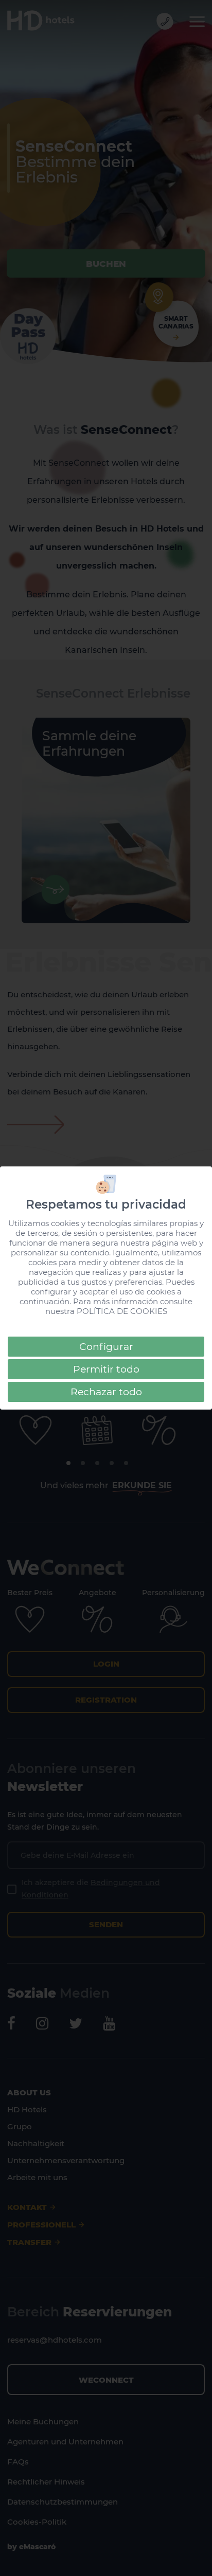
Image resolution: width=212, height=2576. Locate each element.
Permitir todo (106, 1369)
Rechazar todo (106, 1392)
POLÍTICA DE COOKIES (122, 1311)
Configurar (106, 1347)
